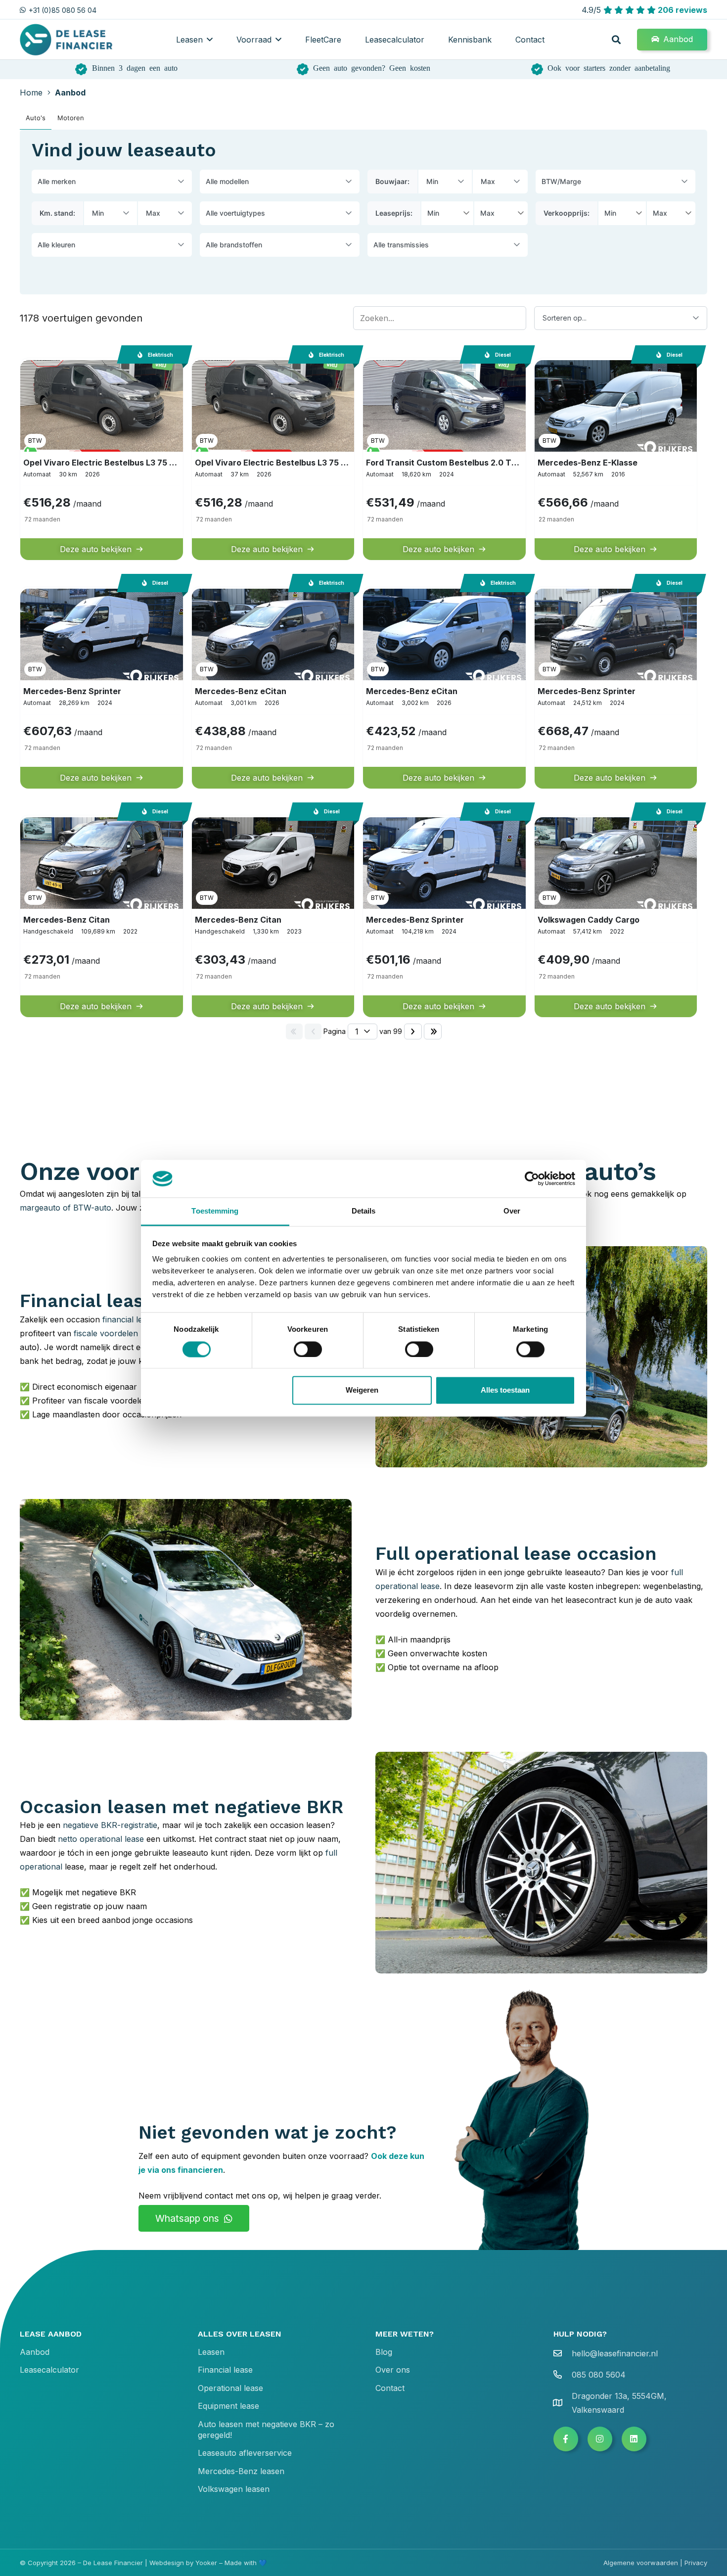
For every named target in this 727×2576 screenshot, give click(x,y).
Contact (390, 2388)
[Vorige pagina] (313, 1031)
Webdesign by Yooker (183, 2563)
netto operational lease (101, 1839)
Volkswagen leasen (234, 2489)
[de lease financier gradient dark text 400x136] (67, 40)
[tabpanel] (363, 587)
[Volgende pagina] (413, 1031)
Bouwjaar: (392, 181)
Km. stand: (57, 213)
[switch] (308, 1349)
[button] (210, 39)
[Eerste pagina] (294, 1031)
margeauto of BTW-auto (66, 1208)
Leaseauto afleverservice (245, 2453)
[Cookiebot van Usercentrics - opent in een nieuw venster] (532, 1178)
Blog (384, 2352)
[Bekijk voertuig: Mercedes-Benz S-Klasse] (616, 459)
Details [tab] (364, 1211)
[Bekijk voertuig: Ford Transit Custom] (444, 459)
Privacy (696, 2563)
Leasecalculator (49, 2370)
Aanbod (35, 2352)
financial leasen (131, 1319)
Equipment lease (228, 2406)
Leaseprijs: (394, 213)
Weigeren (362, 1390)
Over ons (393, 2370)
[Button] (566, 2439)
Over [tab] (512, 1211)
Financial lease (225, 2370)
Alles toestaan (505, 1390)
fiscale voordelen (106, 1333)
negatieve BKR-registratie (110, 1825)
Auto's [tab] (36, 118)
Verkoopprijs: (567, 213)
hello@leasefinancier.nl (615, 2353)
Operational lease (230, 2388)
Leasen (211, 2352)
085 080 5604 (599, 2375)
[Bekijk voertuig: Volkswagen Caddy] (616, 916)
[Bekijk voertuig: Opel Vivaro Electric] (102, 459)
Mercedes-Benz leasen (241, 2471)
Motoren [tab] (71, 118)
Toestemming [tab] (215, 1211)
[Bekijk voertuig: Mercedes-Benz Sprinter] (102, 688)
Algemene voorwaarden (641, 2563)
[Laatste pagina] (433, 1031)
